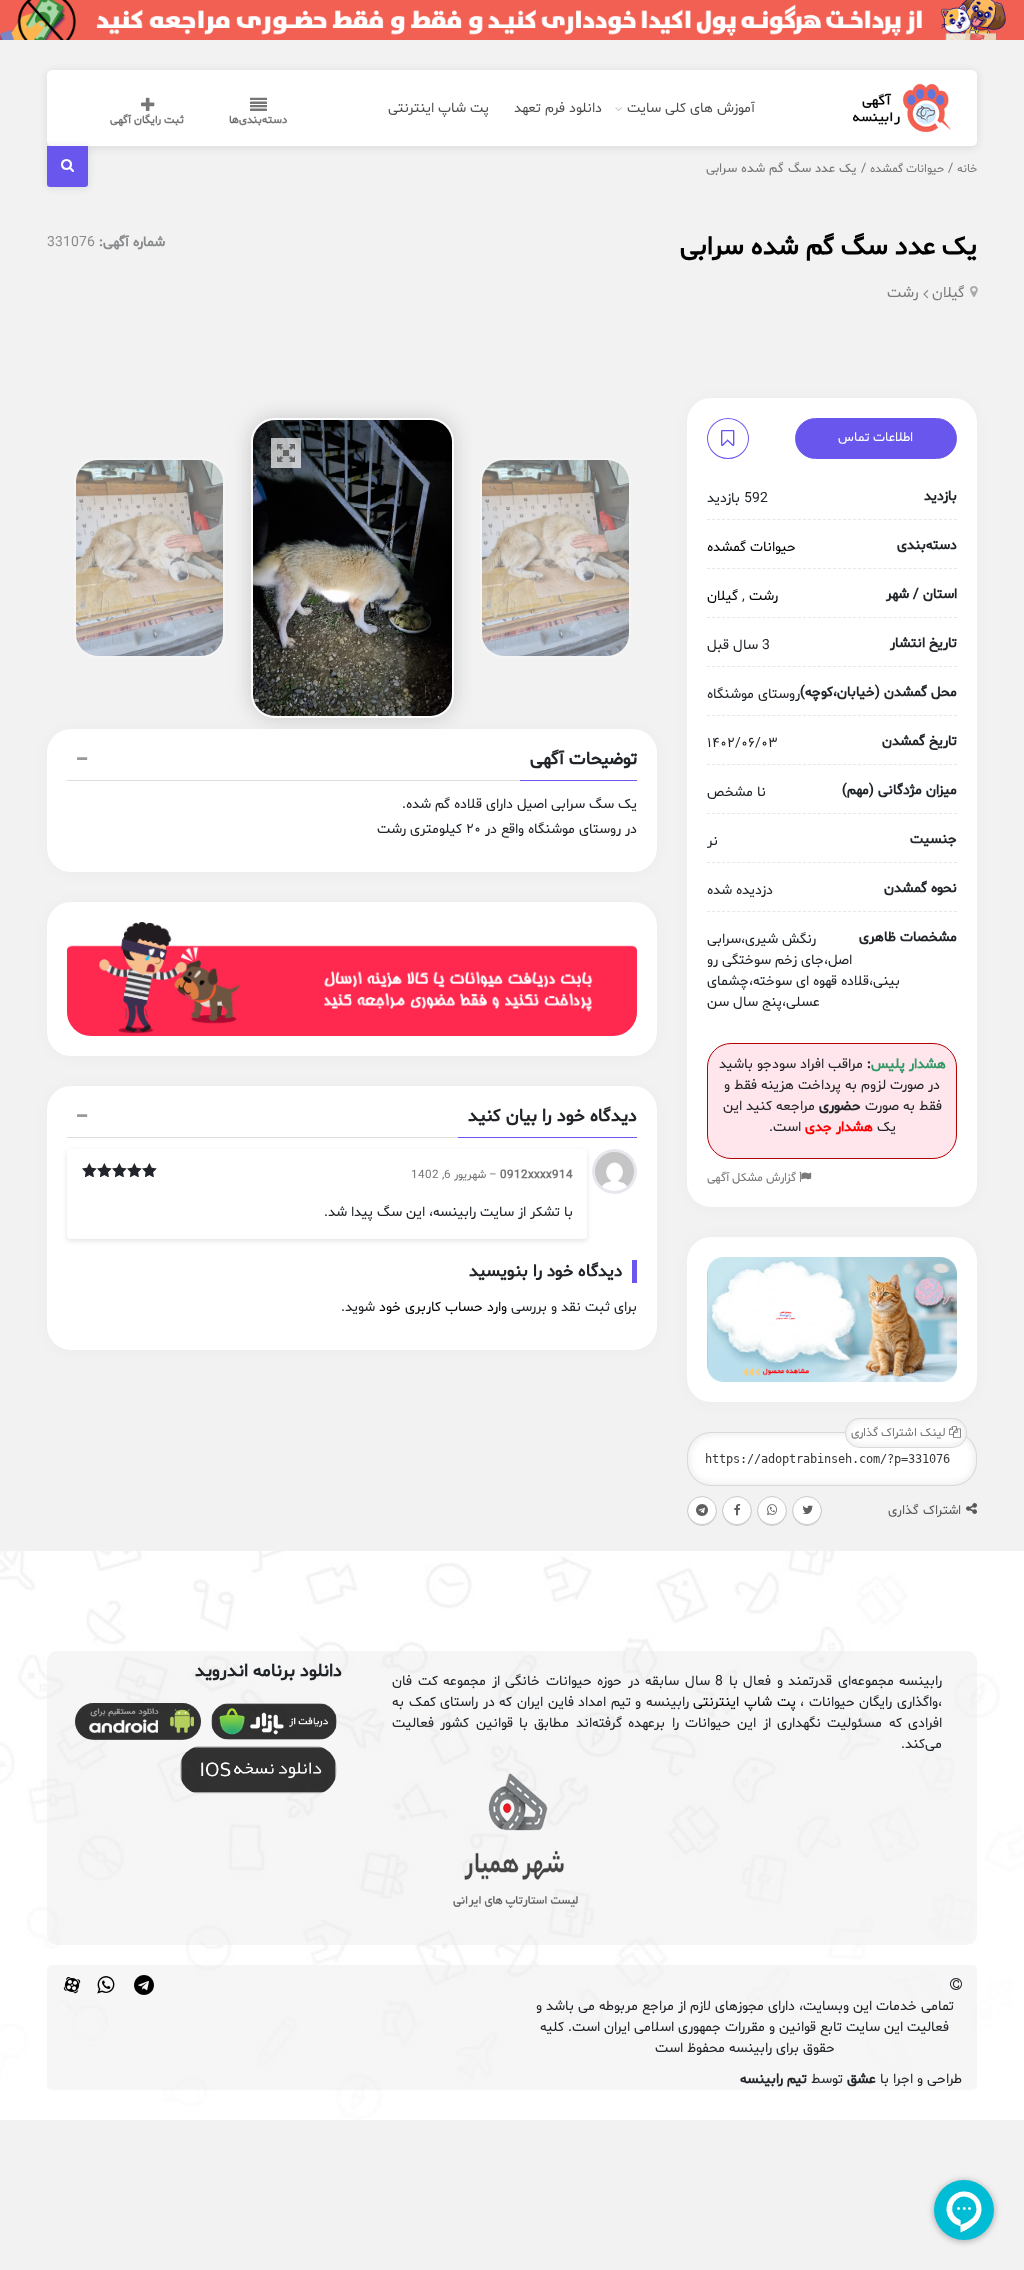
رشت (903, 293)
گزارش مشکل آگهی (753, 1178)
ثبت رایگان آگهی (147, 120)
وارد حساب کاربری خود (443, 1307)
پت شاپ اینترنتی (438, 108)
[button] (352, 762)
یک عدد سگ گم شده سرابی (828, 247)
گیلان (948, 293)
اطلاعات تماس (875, 438)
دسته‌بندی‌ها (258, 120)
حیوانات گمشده (907, 169)
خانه (967, 169)
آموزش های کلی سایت (691, 108)
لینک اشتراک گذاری (900, 1433)
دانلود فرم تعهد (558, 108)
